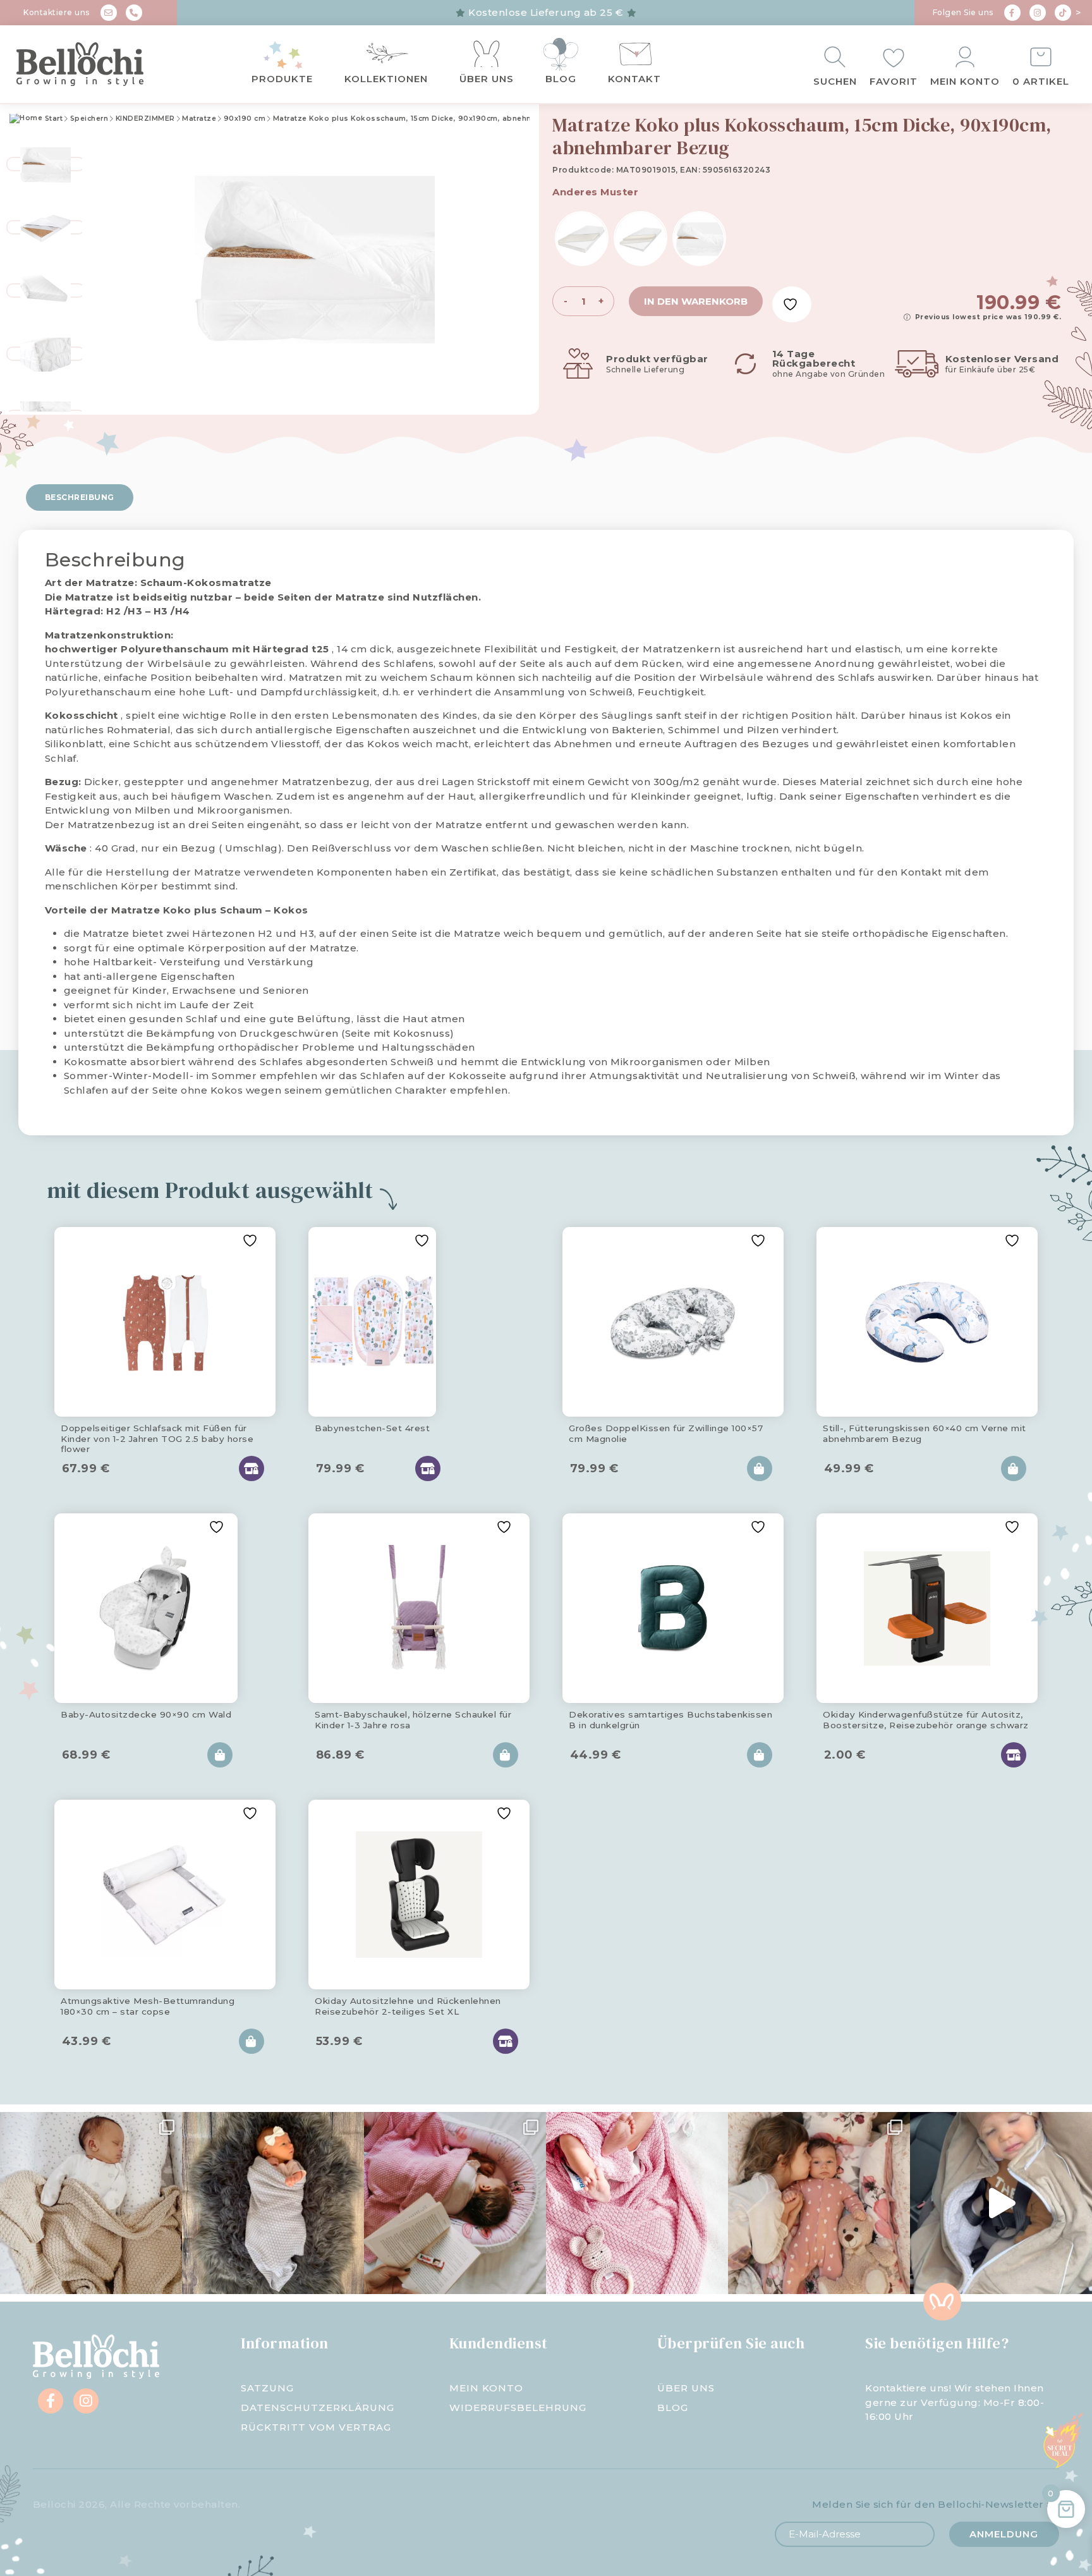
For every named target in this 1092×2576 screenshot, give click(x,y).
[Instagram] (1038, 13)
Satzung (267, 2388)
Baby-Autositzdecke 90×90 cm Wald (146, 1714)
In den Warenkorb (696, 301)
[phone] (134, 13)
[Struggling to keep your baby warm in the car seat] (1001, 2203)
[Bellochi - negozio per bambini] (99, 64)
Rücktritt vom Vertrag (316, 2427)
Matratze (199, 119)
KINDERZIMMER (145, 119)
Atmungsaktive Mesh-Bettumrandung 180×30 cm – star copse (148, 2006)
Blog (561, 79)
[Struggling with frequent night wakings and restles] (91, 2203)
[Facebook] (1012, 13)
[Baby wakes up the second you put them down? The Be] (455, 2203)
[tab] (80, 497)
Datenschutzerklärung (318, 2408)
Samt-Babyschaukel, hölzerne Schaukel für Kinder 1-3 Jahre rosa (413, 1719)
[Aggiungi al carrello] (760, 1468)
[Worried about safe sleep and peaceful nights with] (819, 2203)
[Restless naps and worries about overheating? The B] (637, 2203)
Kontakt (634, 79)
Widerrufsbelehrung (518, 2408)
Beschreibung (80, 497)
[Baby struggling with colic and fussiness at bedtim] (273, 2203)
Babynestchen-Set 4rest (372, 1428)
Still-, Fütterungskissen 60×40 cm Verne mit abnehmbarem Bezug (925, 1433)
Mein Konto (965, 81)
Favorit (894, 81)
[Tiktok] (1063, 13)
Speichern (89, 119)
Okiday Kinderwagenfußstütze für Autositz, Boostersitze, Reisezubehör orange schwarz (926, 1719)
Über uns (487, 79)
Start (52, 119)
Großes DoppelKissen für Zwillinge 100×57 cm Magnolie (666, 1433)
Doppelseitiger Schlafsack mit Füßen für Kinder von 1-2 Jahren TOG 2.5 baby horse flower (157, 1436)
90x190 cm (245, 119)
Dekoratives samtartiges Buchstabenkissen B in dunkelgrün (670, 1719)
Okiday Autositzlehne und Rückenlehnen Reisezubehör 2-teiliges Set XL (408, 2006)
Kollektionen (386, 79)
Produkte (282, 79)
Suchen (835, 81)
